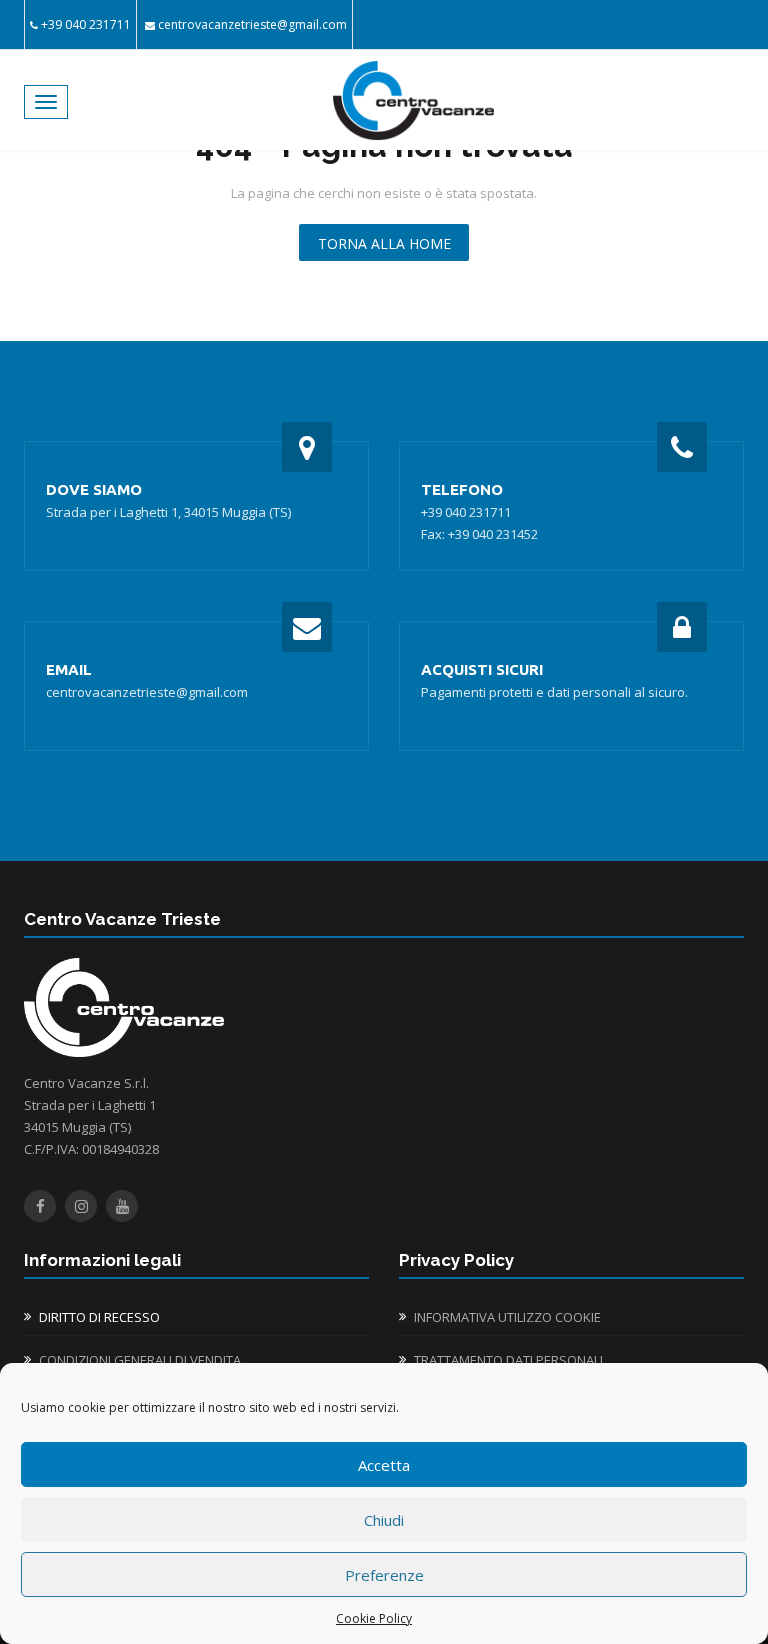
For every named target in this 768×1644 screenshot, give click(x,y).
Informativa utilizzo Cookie (507, 1317)
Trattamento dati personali (508, 1360)
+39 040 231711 (86, 24)
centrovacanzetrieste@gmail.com (252, 24)
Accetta (384, 1465)
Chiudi (384, 1520)
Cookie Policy (374, 1618)
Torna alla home (384, 243)
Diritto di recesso (99, 1317)
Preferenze (384, 1575)
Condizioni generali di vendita (140, 1360)
